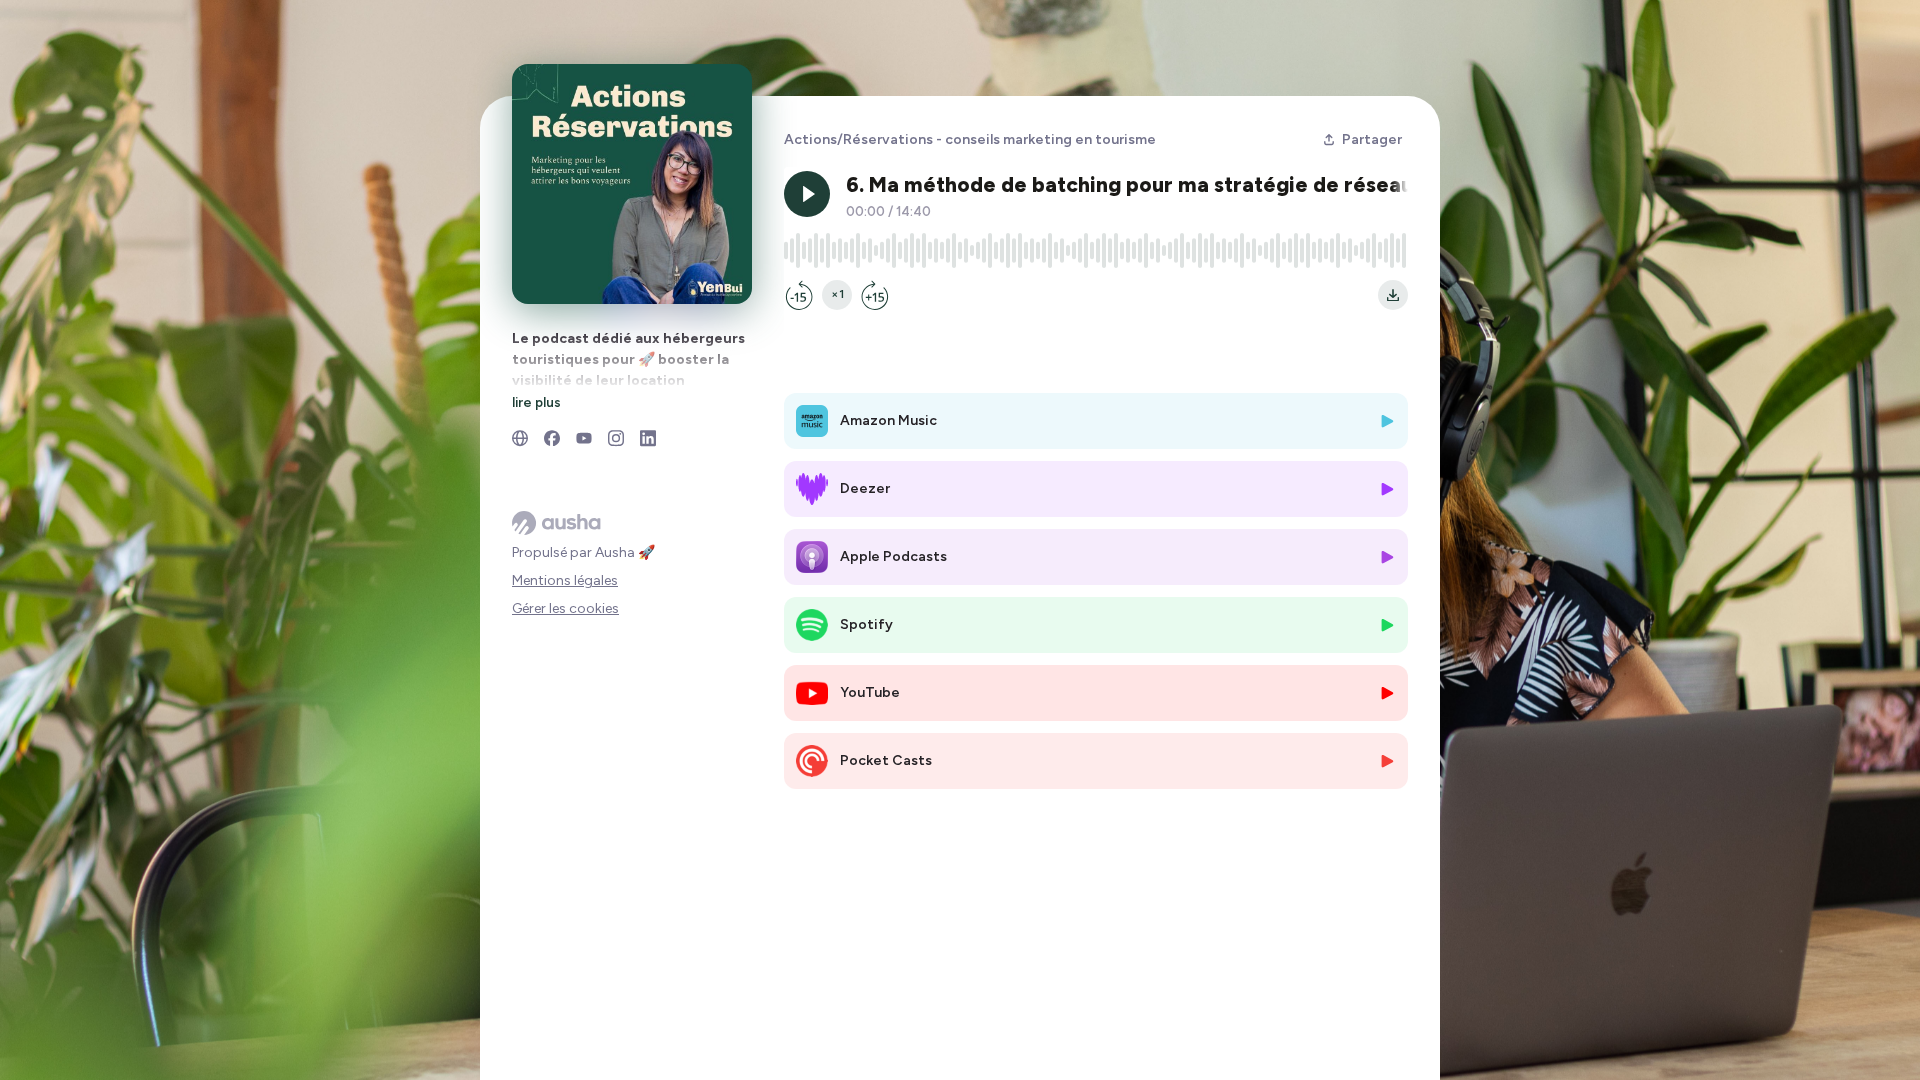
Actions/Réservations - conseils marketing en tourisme (970, 139)
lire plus (536, 402)
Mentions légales (565, 580)
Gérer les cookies (565, 608)
